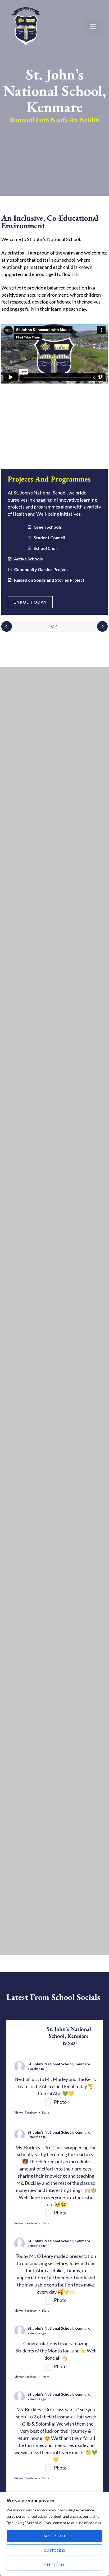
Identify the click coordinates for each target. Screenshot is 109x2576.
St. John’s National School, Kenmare (59, 2064)
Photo (60, 2102)
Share (46, 2112)
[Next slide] (102, 626)
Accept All (55, 2536)
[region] (54, 2534)
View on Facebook (26, 2112)
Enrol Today (30, 602)
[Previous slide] (7, 626)
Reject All (55, 2564)
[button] (53, 626)
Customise (54, 2550)
